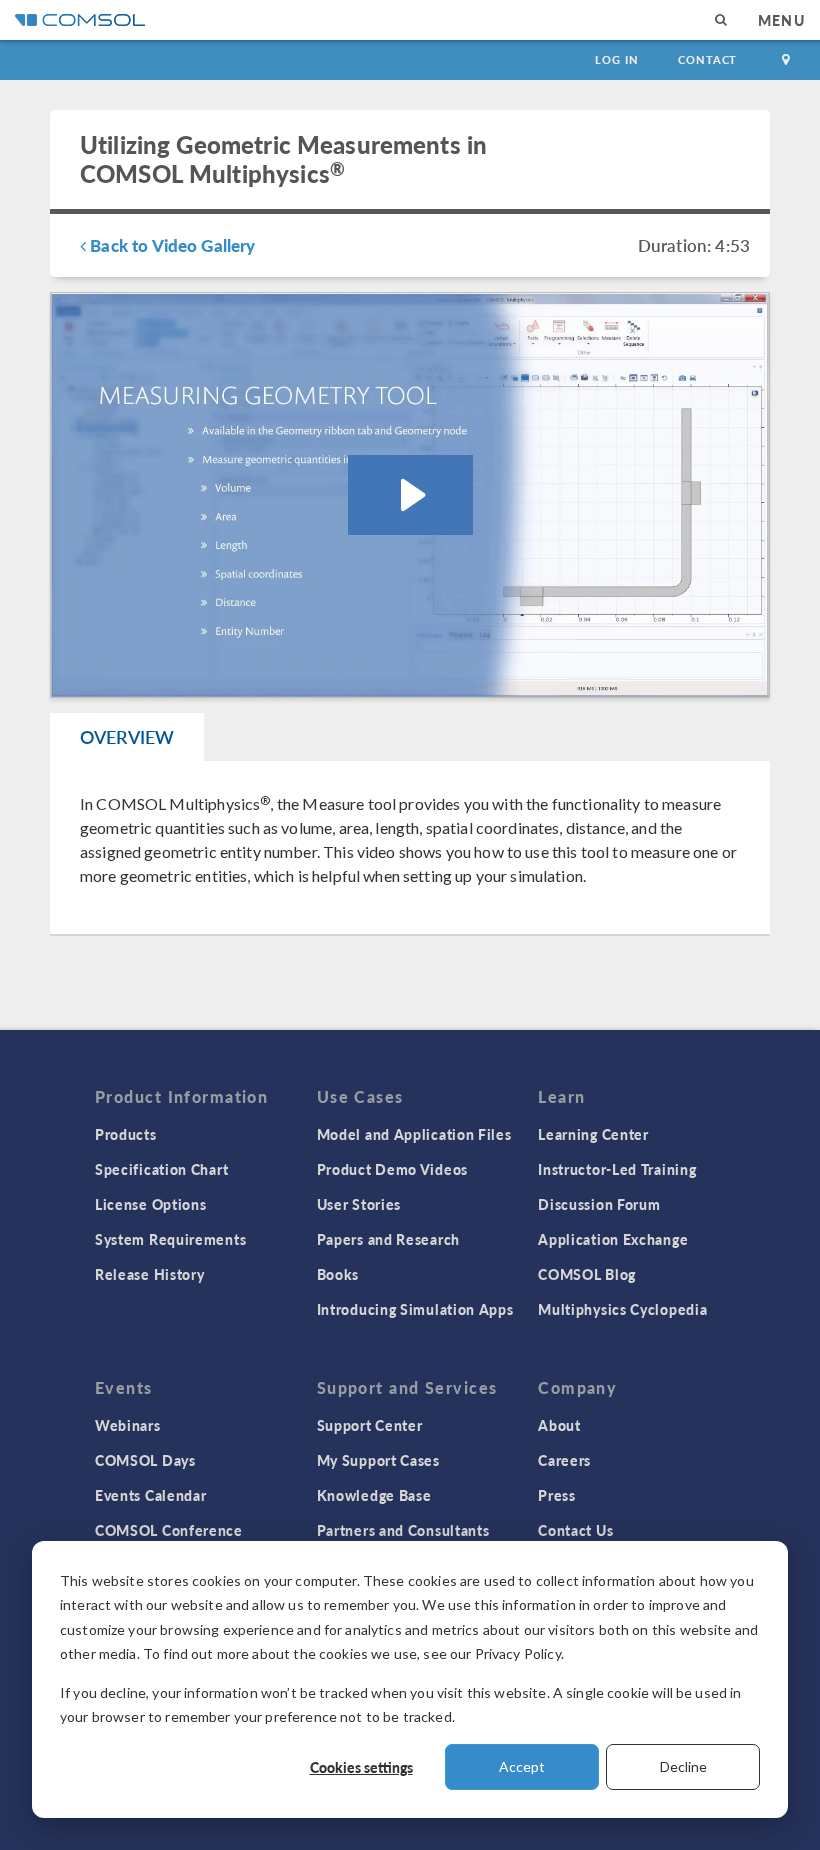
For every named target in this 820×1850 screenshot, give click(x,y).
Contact (707, 59)
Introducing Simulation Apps (415, 1309)
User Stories (359, 1204)
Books (338, 1274)
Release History (150, 1274)
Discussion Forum (599, 1204)
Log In (616, 59)
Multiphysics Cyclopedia (622, 1309)
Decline (683, 1766)
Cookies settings (361, 1767)
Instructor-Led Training (617, 1169)
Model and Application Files (414, 1134)
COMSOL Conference (169, 1530)
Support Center (370, 1425)
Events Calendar (151, 1495)
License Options (151, 1204)
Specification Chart (161, 1169)
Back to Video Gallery (170, 245)
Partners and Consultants (403, 1530)
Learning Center (593, 1134)
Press (557, 1495)
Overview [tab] (127, 736)
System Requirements (170, 1239)
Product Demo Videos (392, 1169)
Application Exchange (613, 1239)
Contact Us (575, 1530)
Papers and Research (388, 1239)
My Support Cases (378, 1460)
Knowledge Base (374, 1495)
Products (126, 1134)
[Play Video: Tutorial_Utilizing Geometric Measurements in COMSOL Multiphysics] (410, 495)
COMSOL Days (145, 1460)
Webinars (128, 1425)
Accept (522, 1766)
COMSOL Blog (587, 1274)
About (559, 1425)
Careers (564, 1460)
